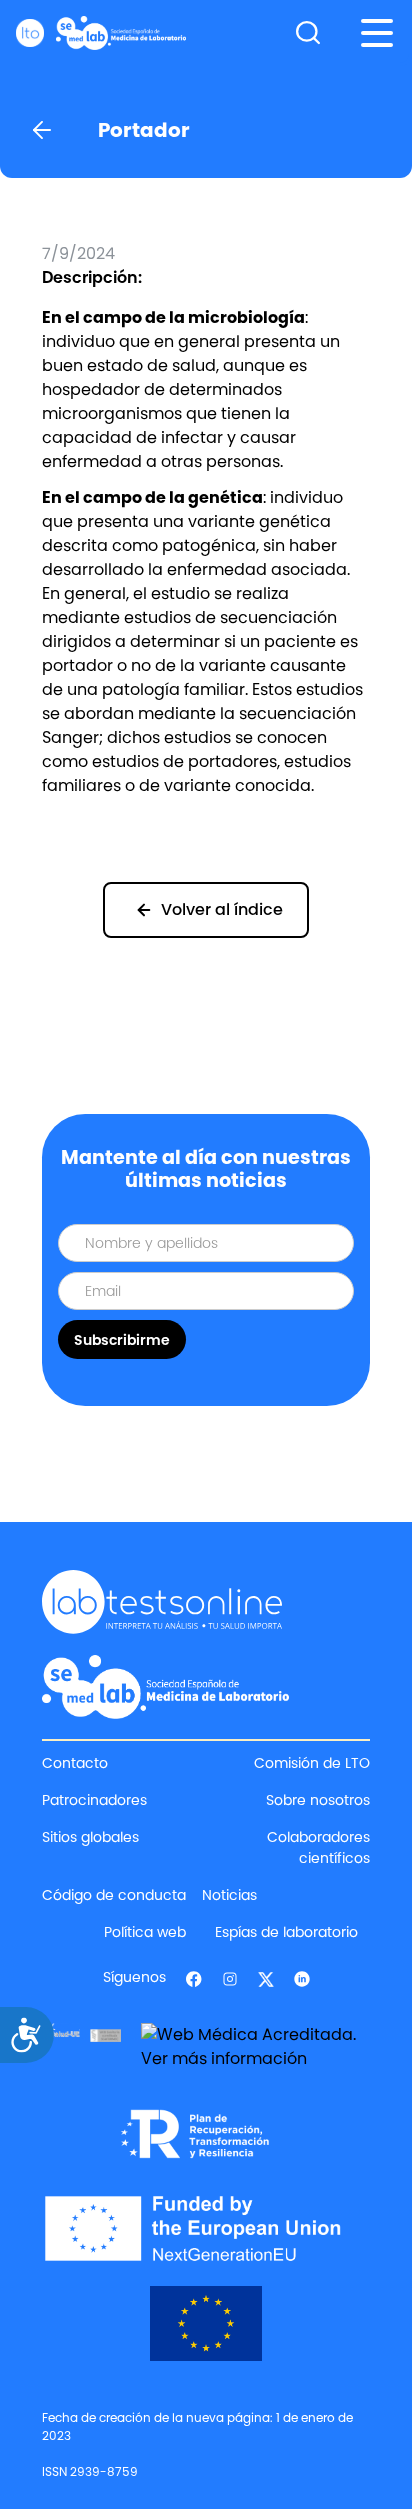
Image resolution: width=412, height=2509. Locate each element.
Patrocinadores (94, 1800)
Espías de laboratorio (286, 1932)
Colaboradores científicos (318, 1847)
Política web (145, 1932)
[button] (377, 33)
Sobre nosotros (318, 1800)
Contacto (75, 1763)
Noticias (229, 1895)
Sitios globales (90, 1837)
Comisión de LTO (312, 1763)
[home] (101, 33)
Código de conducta (114, 1895)
